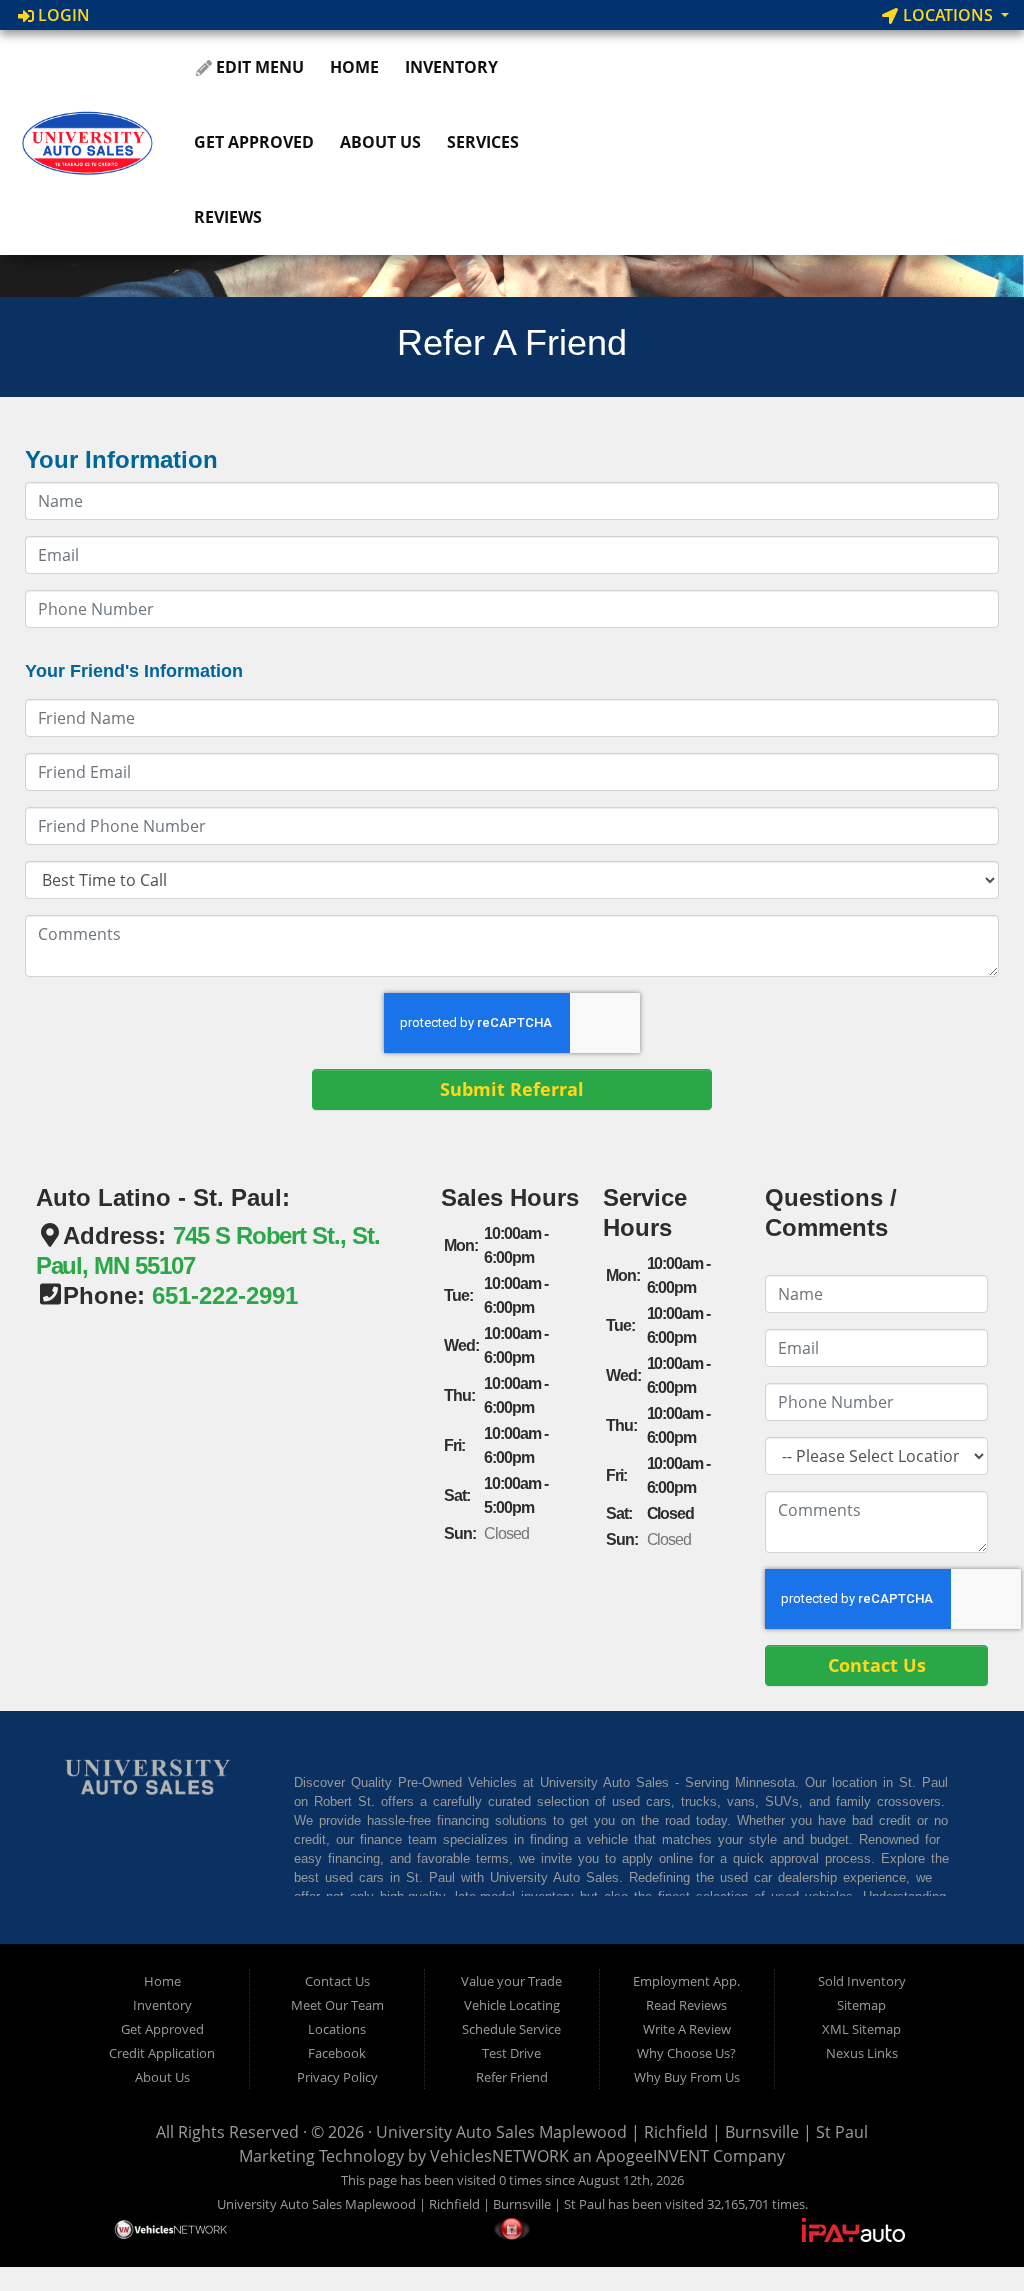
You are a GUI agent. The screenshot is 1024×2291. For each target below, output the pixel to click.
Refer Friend (512, 2077)
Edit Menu (258, 67)
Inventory (451, 67)
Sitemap (861, 2005)
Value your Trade (511, 1981)
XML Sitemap (861, 2029)
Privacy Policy (337, 2077)
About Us (380, 142)
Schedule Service (511, 2029)
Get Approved (254, 142)
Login (62, 15)
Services (483, 142)
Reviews (228, 217)
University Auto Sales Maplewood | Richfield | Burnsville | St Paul (622, 2132)
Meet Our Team (337, 2005)
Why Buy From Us (687, 2077)
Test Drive (511, 2053)
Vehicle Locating (512, 2005)
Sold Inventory (862, 1981)
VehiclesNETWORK (499, 2156)
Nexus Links (862, 2053)
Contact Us (337, 1981)
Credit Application (162, 2053)
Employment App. (686, 1981)
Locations (948, 15)
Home (354, 67)
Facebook (337, 2053)
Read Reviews (686, 2005)
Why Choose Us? (686, 2053)
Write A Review (687, 2029)
